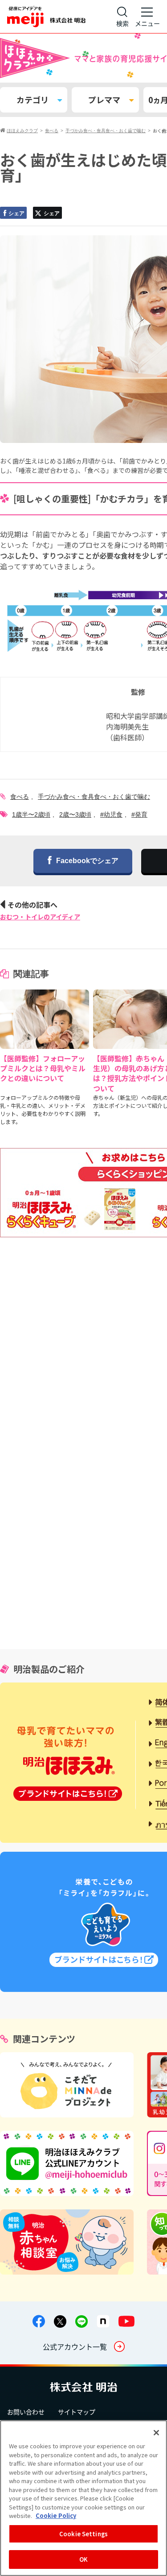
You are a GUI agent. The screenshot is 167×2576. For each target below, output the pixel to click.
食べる (20, 797)
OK (83, 2559)
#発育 (139, 814)
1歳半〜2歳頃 (31, 814)
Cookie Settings (83, 2534)
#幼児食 (111, 814)
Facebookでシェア (87, 861)
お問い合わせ (26, 2412)
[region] (83, 2498)
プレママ (104, 100)
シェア (16, 213)
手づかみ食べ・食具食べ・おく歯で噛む (94, 797)
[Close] (156, 2433)
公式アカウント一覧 (75, 2346)
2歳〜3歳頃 (75, 814)
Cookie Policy (56, 2515)
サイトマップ (77, 2412)
